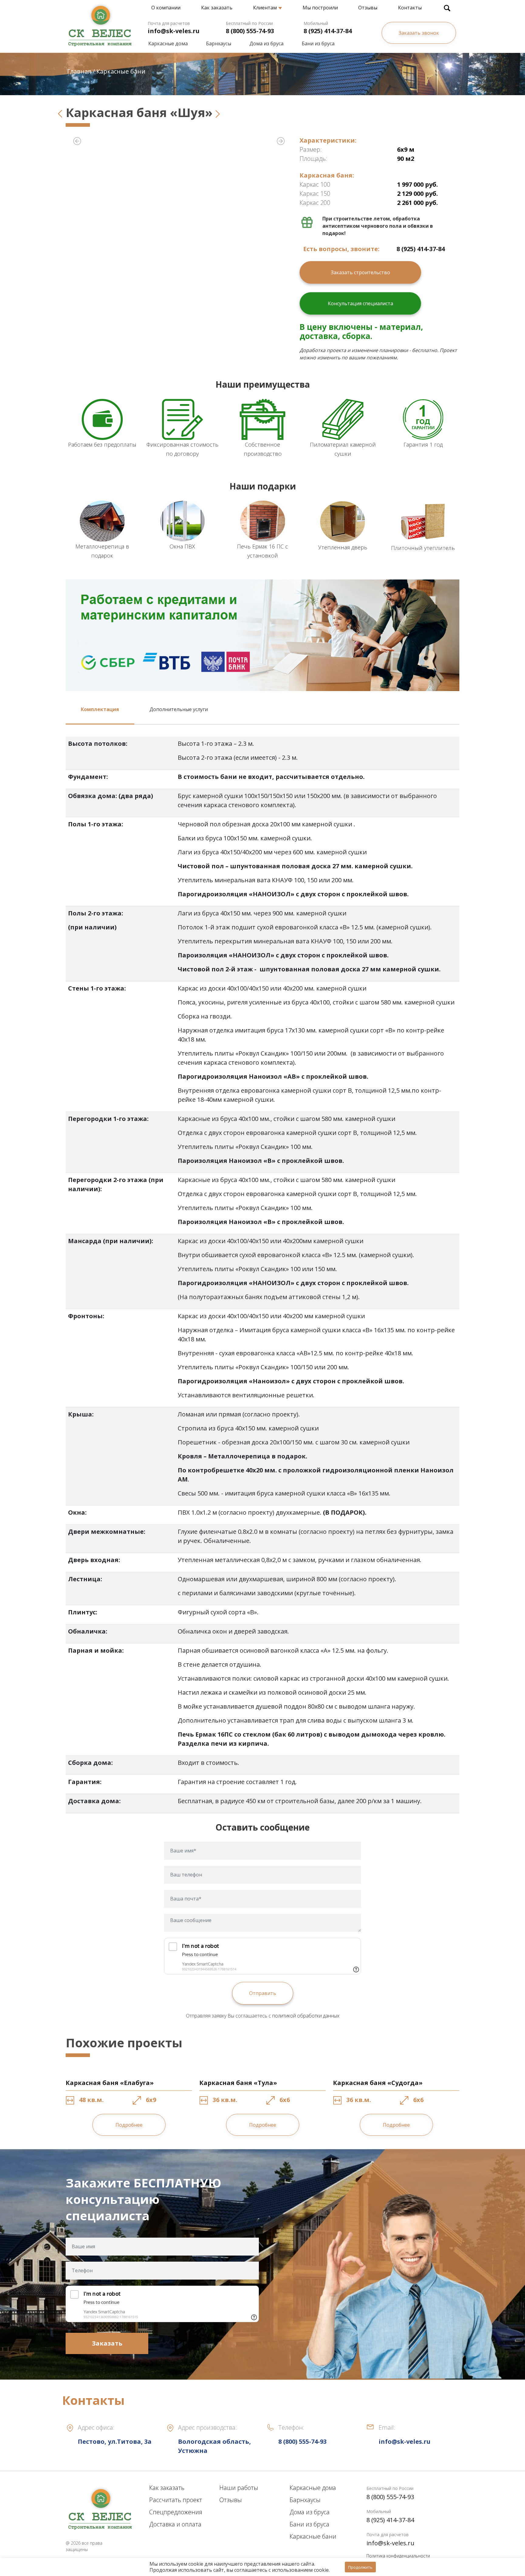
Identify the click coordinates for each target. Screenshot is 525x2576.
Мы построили (320, 8)
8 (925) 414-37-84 (328, 31)
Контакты (410, 8)
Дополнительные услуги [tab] (179, 709)
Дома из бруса (266, 43)
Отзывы (368, 8)
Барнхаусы (219, 43)
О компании (166, 8)
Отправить (263, 1993)
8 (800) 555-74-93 (250, 31)
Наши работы (239, 2488)
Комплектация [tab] (100, 709)
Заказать (107, 2343)
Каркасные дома (168, 43)
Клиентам (265, 8)
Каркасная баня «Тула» (238, 2083)
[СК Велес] (100, 23)
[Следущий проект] (218, 112)
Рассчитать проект (176, 2500)
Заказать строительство (360, 272)
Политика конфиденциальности (398, 2556)
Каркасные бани (313, 2536)
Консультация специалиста (360, 303)
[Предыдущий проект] (60, 112)
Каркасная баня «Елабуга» (110, 2083)
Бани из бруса (318, 43)
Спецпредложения (176, 2512)
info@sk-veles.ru (174, 31)
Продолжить (360, 2567)
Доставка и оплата (175, 2524)
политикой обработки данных (306, 2016)
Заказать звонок (419, 33)
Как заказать (217, 8)
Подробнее (129, 2125)
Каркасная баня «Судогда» (378, 2083)
